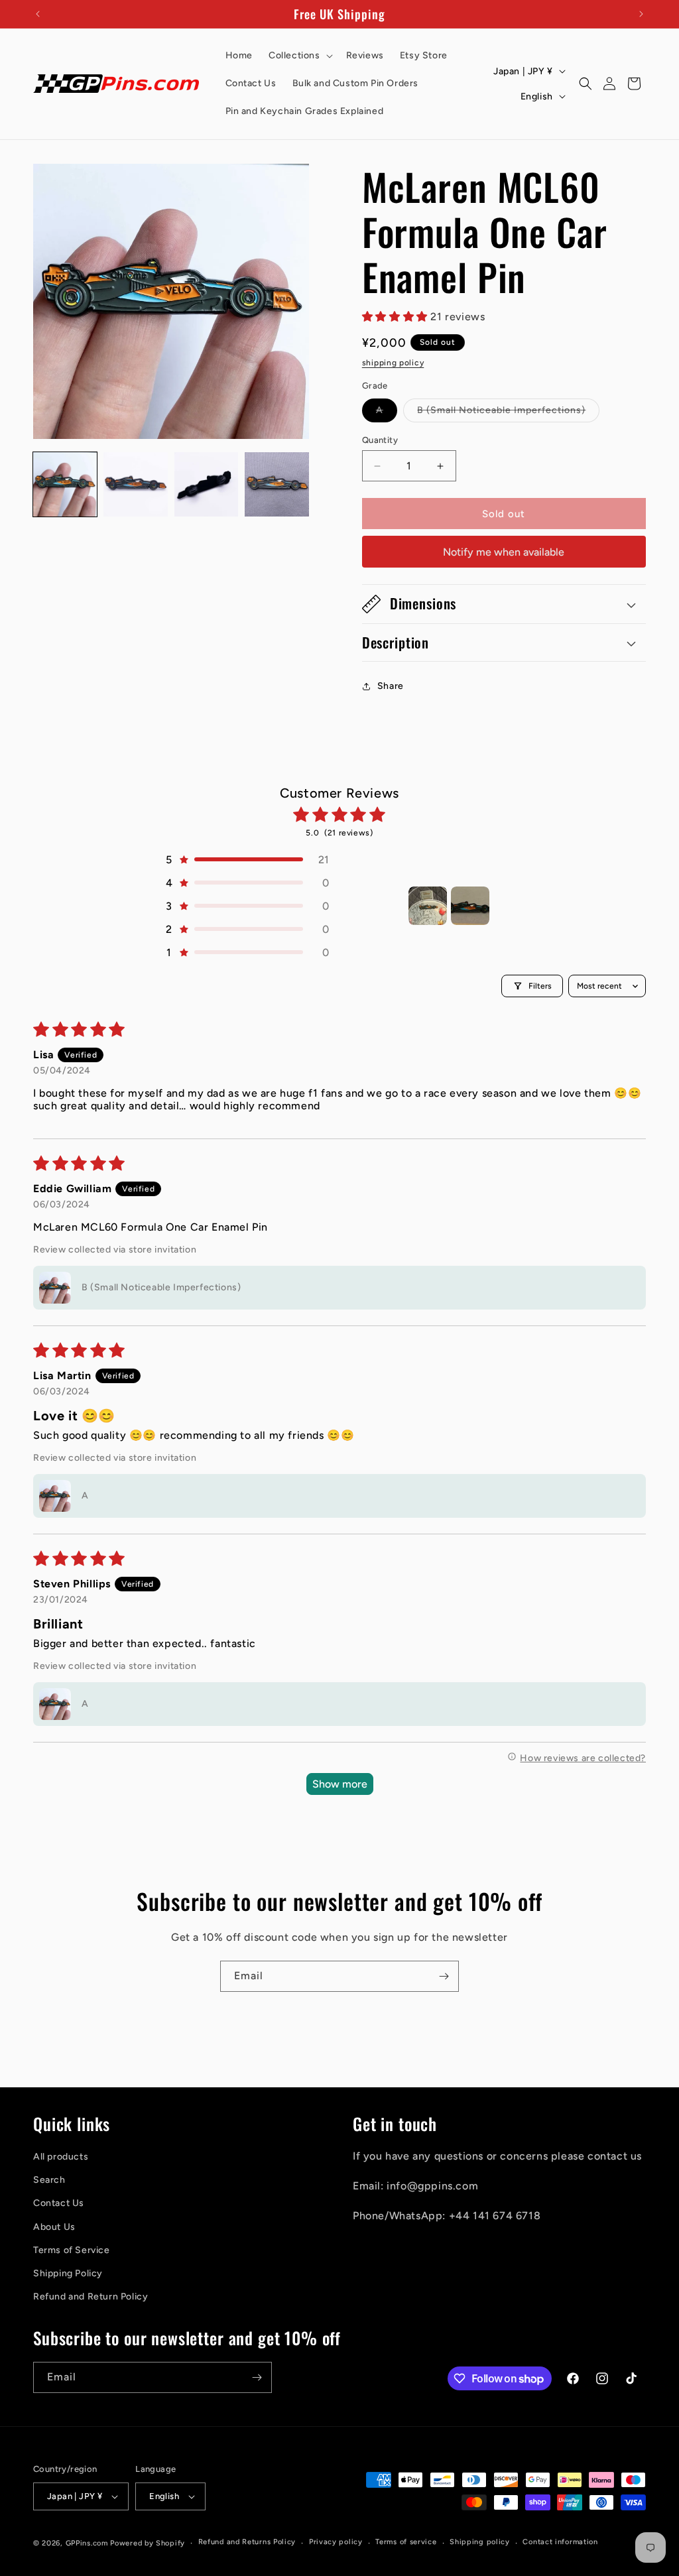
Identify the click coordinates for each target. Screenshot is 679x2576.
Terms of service (406, 2542)
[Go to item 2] (470, 906)
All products (61, 2157)
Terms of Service (72, 2250)
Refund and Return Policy (91, 2297)
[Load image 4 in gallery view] (277, 484)
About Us (54, 2227)
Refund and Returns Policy (247, 2542)
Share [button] (391, 686)
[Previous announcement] (38, 14)
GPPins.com (87, 2543)
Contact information (560, 2542)
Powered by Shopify (148, 2543)
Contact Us (59, 2203)
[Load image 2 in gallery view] (135, 484)
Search (49, 2180)
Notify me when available (504, 552)
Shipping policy (480, 2542)
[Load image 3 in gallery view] (206, 484)
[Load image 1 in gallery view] (65, 484)
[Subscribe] (444, 1976)
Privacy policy (336, 2542)
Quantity (380, 440)
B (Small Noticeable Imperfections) (508, 413)
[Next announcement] (641, 14)
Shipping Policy (68, 2273)
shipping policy (393, 363)
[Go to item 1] (428, 906)
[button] (299, 56)
